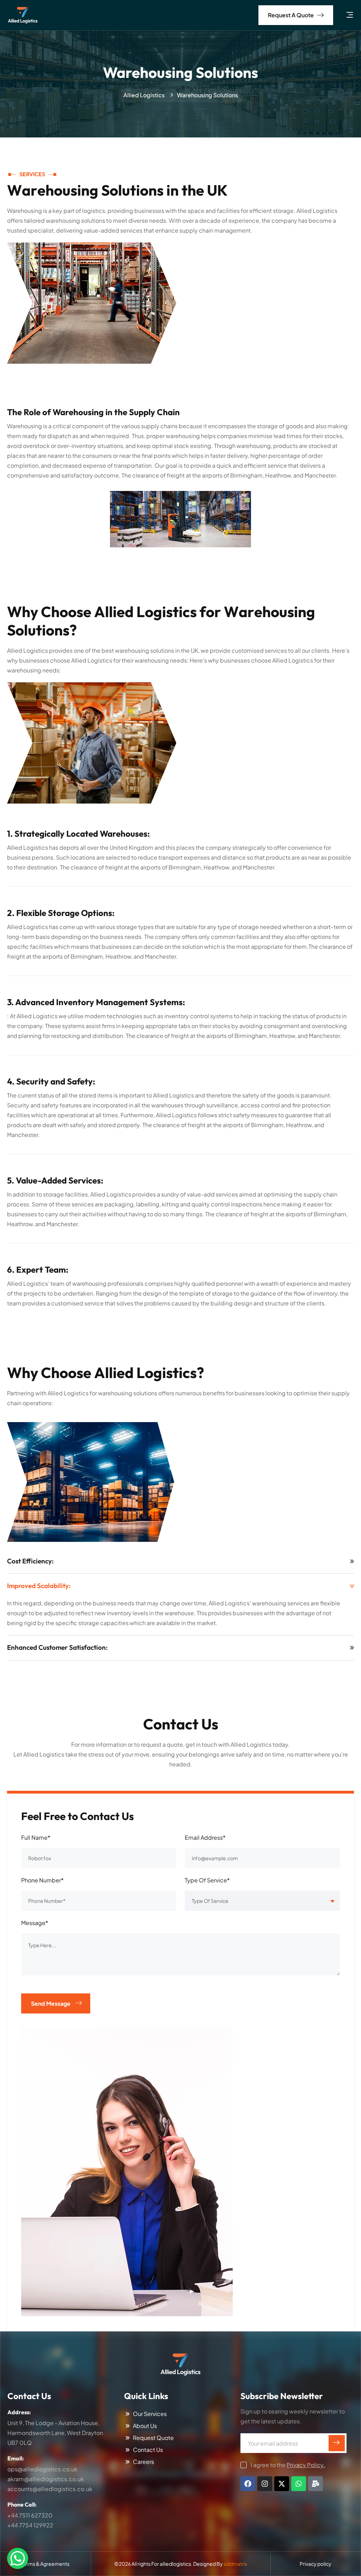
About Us (145, 2426)
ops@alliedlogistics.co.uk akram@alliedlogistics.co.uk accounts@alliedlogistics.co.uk (50, 2479)
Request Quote (153, 2438)
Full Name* (36, 1837)
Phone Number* (42, 1880)
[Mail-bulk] (316, 2484)
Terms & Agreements (45, 2564)
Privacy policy (316, 2564)
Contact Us (148, 2450)
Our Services (150, 2414)
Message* (35, 1923)
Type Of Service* (207, 1880)
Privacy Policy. (306, 2465)
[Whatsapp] (299, 2484)
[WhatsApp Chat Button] (18, 2558)
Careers (143, 2462)
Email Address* (205, 1837)
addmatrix (235, 2564)
